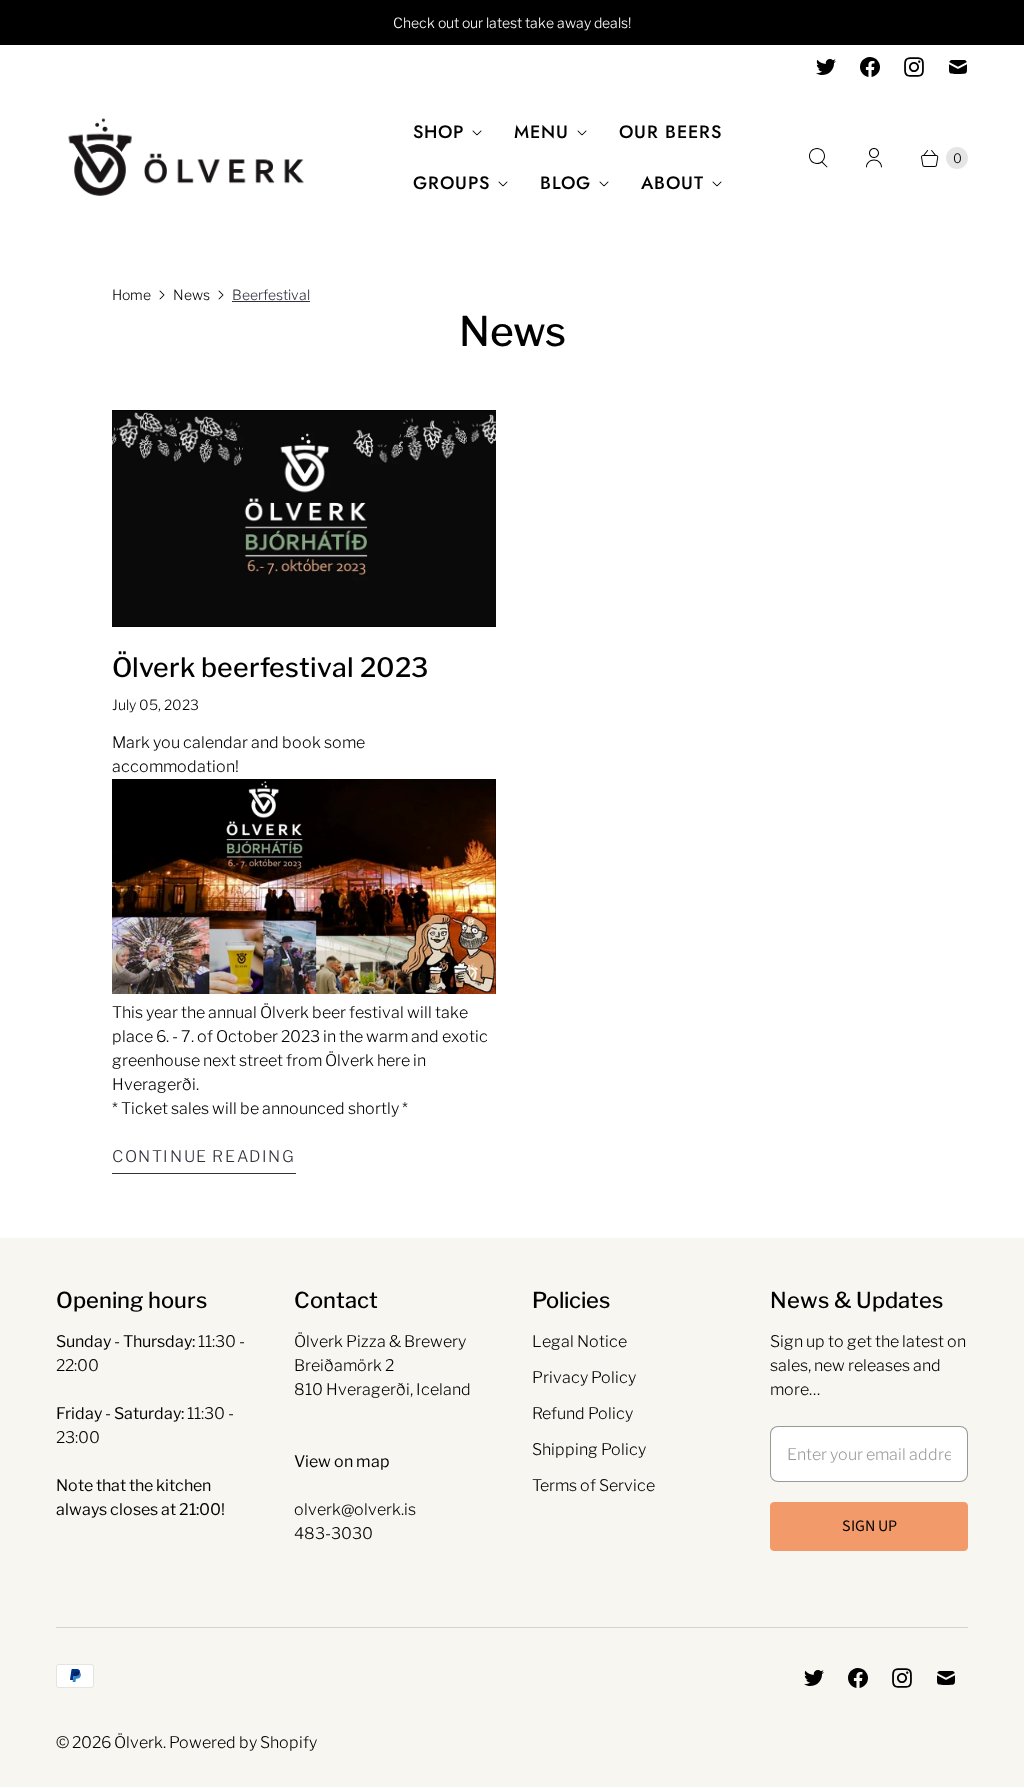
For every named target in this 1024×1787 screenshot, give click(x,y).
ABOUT (672, 183)
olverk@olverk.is (355, 1509)
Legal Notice (579, 1341)
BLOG (565, 183)
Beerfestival (271, 294)
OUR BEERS (670, 132)
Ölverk (138, 1742)
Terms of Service (593, 1485)
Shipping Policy (589, 1449)
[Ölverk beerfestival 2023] (304, 518)
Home (131, 294)
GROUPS (451, 183)
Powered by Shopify (243, 1742)
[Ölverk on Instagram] (914, 67)
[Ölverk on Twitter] (826, 67)
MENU (541, 132)
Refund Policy (582, 1413)
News (191, 294)
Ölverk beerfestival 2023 (270, 667)
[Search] (818, 158)
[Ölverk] (186, 158)
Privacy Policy (584, 1377)
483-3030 (333, 1533)
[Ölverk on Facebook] (870, 67)
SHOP (438, 132)
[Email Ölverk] (958, 67)
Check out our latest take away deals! (512, 22)
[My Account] (874, 158)
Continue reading (204, 1156)
